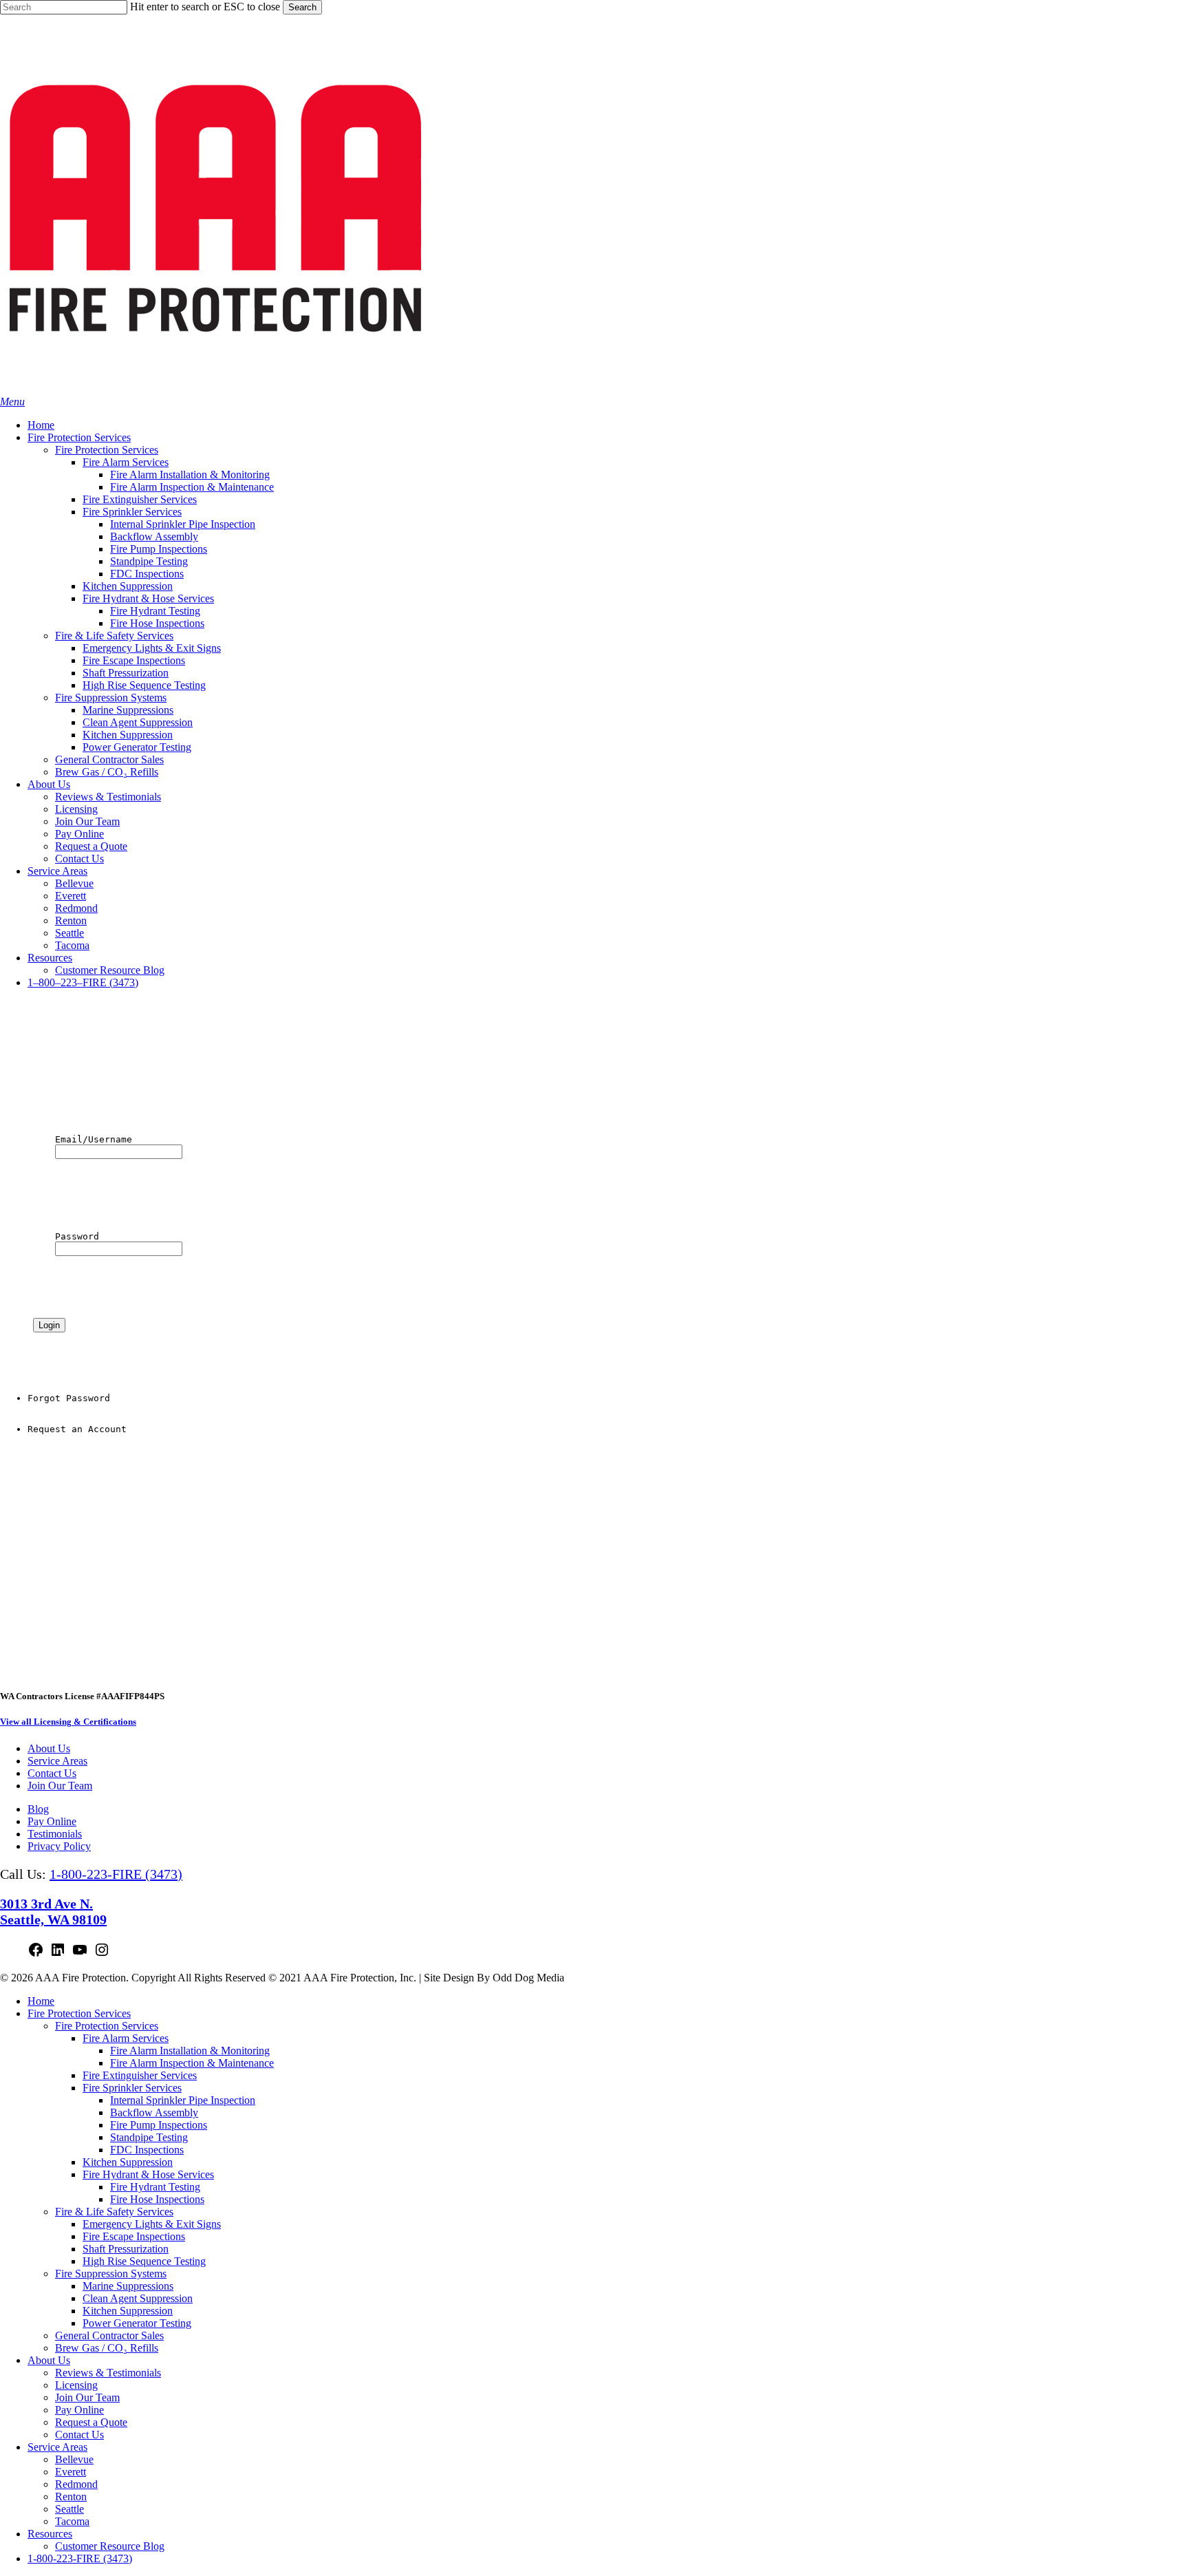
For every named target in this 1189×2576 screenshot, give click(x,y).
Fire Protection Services (79, 2013)
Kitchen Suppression (128, 2162)
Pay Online (52, 1821)
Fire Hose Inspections (157, 2199)
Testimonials (55, 1834)
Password (50, 1243)
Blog (38, 1809)
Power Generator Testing (137, 2323)
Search (302, 7)
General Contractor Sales (109, 2335)
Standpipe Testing (149, 2137)
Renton (71, 2497)
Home (41, 2001)
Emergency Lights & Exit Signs (152, 2224)
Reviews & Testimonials (108, 2373)
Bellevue (74, 2459)
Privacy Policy (59, 1846)
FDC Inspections (147, 2150)
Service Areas (57, 1761)
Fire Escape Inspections (134, 2236)
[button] (12, 402)
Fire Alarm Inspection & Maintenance (192, 2063)
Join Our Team (60, 1786)
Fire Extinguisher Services (140, 2075)
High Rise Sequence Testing (144, 2261)
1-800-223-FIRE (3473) (116, 1874)
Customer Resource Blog (110, 2546)
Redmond (76, 2484)
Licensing (76, 2385)
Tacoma (72, 2521)
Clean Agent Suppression (138, 2298)
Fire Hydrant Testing (155, 2187)
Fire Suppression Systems (111, 2274)
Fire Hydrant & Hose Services (148, 2174)
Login (49, 1325)
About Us (49, 1748)
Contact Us (52, 1773)
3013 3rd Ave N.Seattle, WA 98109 (53, 1912)
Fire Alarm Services (126, 2038)
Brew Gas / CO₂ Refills (107, 2348)
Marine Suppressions (128, 2286)
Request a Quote (91, 2422)
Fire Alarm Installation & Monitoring (190, 2051)
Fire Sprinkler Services (132, 2088)
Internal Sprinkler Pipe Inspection (183, 2100)
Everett (71, 2472)
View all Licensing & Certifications (68, 1722)
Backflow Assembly (154, 2112)
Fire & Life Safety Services (114, 2212)
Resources (50, 2534)
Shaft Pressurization (126, 2249)
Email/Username (66, 1146)
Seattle (69, 2509)
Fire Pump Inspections (159, 2125)
